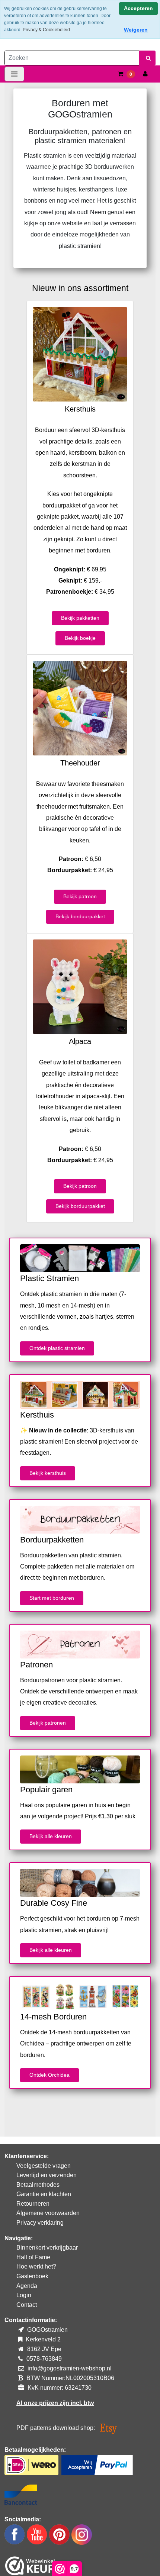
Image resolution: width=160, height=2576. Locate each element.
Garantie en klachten (44, 2194)
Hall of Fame (33, 2257)
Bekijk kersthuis (48, 1473)
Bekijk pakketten (80, 618)
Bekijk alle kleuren (51, 1836)
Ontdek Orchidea (49, 2075)
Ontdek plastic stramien (57, 1348)
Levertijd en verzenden (47, 2175)
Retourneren (33, 2204)
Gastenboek (32, 2276)
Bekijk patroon (80, 896)
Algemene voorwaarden (48, 2213)
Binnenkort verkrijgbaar (47, 2248)
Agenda (27, 2286)
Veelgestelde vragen (44, 2166)
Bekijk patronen (48, 1723)
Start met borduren (52, 1598)
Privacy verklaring (40, 2223)
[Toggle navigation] (14, 74)
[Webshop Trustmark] (30, 2564)
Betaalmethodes (38, 2185)
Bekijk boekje (80, 638)
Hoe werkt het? (36, 2267)
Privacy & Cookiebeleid (46, 30)
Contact (27, 2305)
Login (24, 2295)
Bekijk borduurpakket (80, 916)
